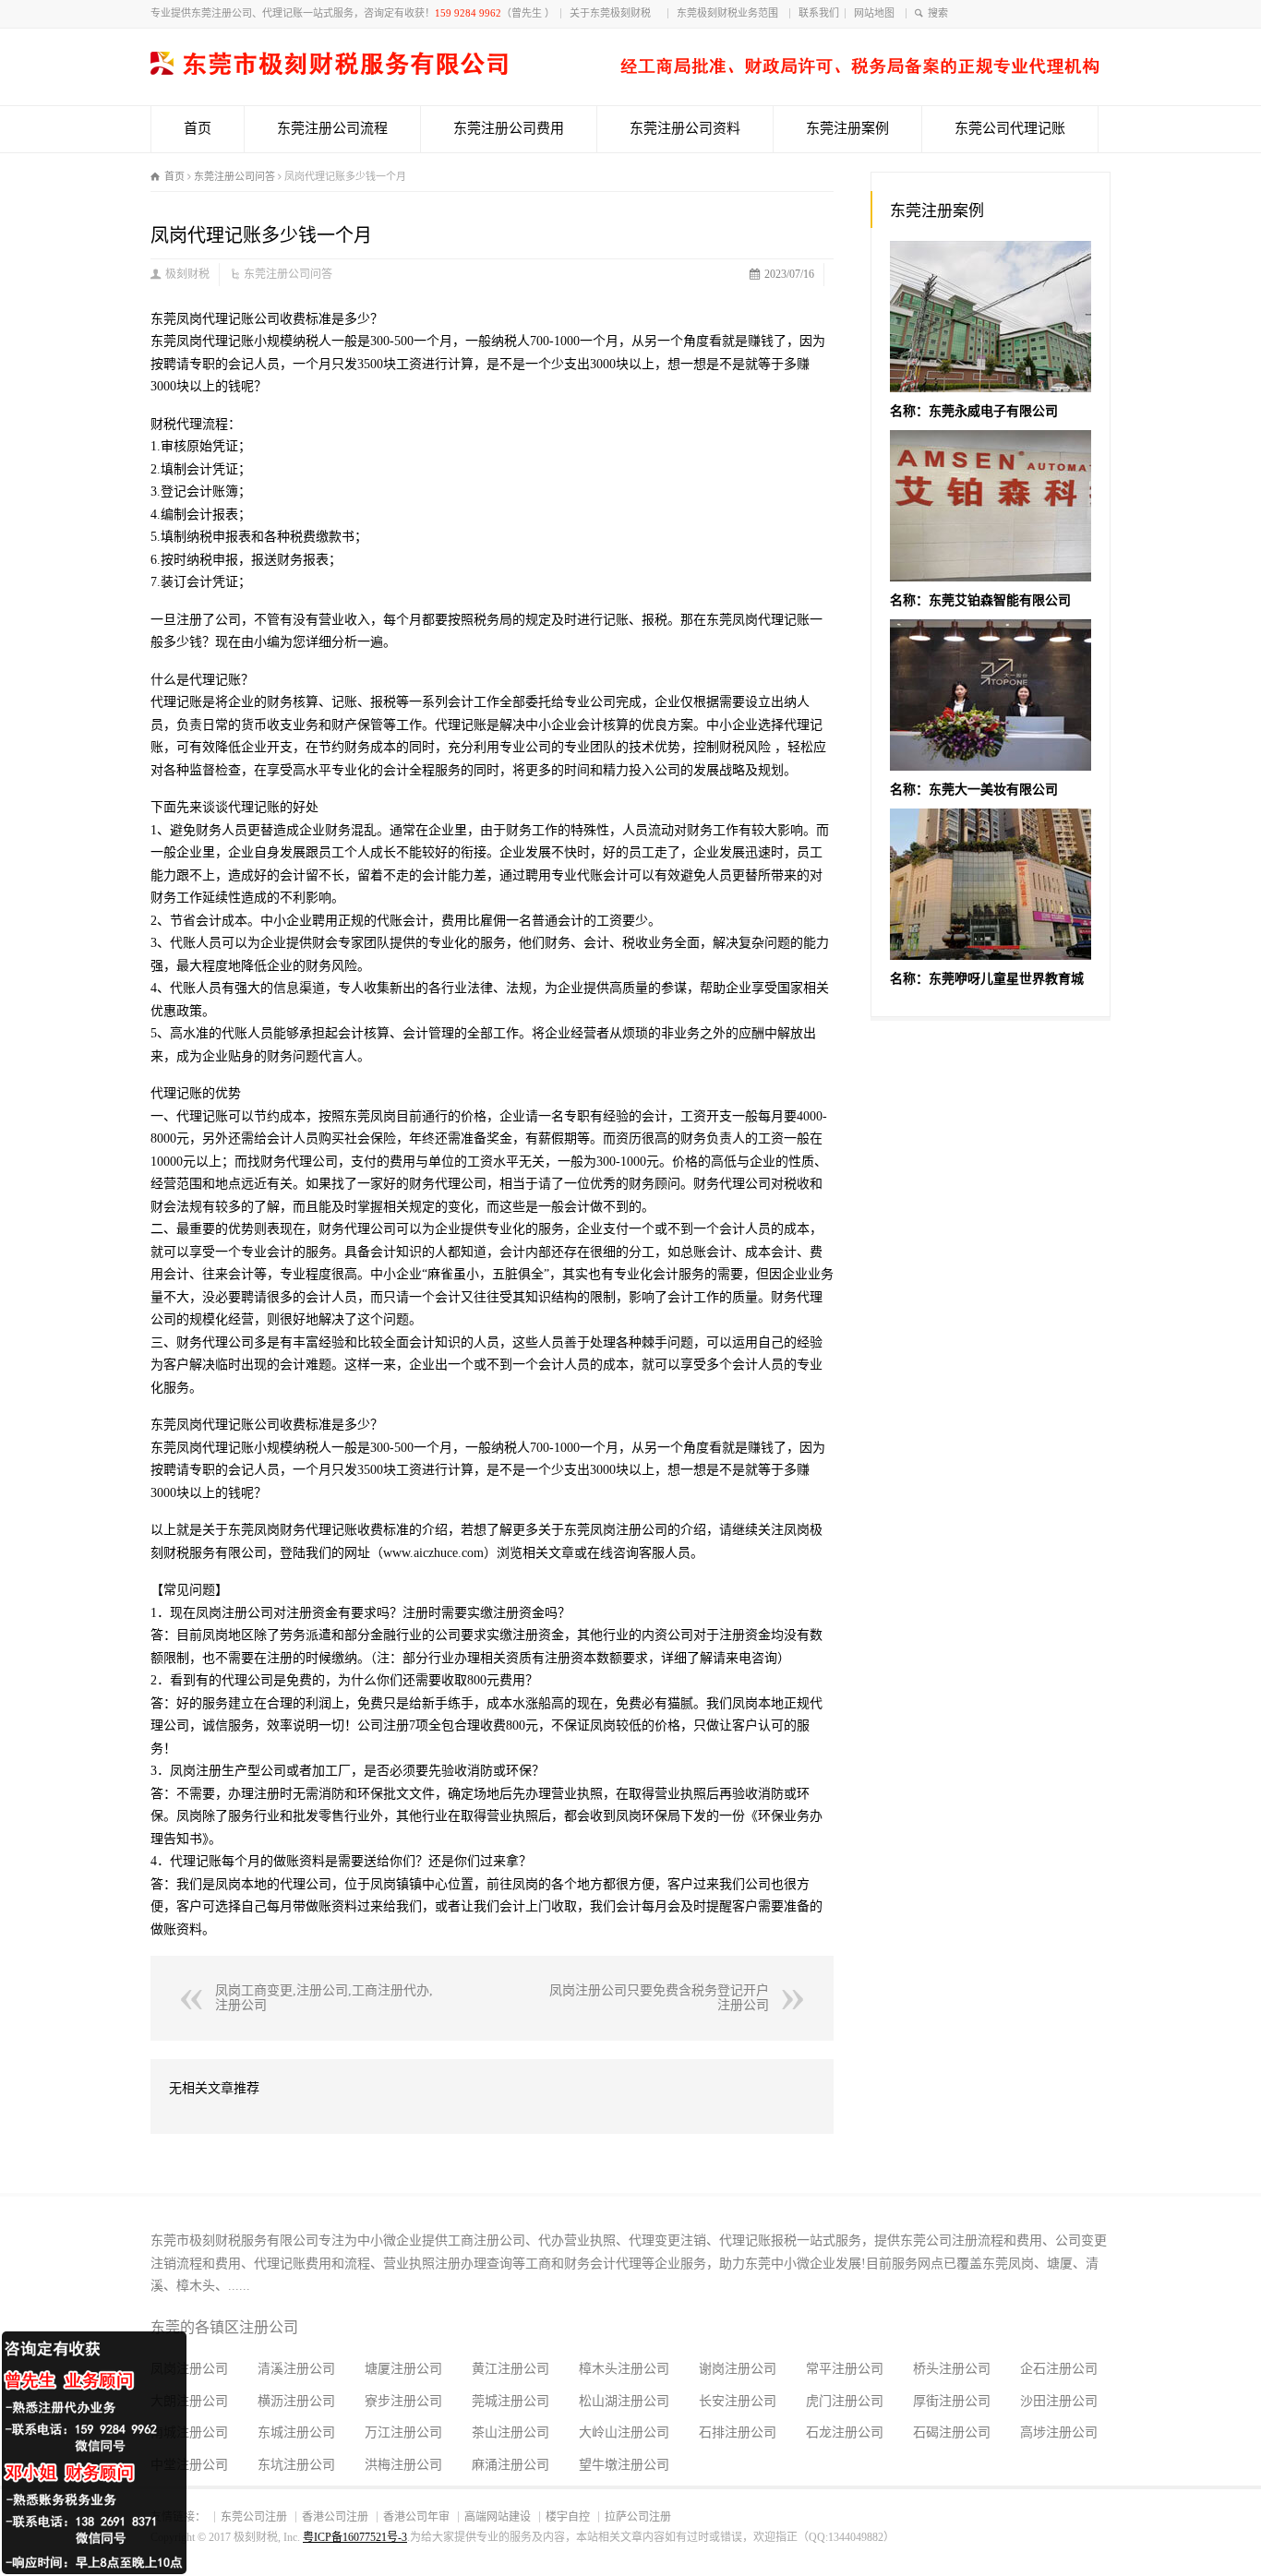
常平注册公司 (845, 2369)
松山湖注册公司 (624, 2401)
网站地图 (877, 13)
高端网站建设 (498, 2517)
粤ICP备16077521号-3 (355, 2537)
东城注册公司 (296, 2432)
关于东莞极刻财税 (616, 13)
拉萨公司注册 (638, 2517)
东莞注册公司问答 (288, 274)
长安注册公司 (738, 2401)
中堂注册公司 (189, 2465)
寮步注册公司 (403, 2401)
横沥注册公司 (296, 2401)
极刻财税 (187, 274)
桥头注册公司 (952, 2369)
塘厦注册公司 (403, 2369)
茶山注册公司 (510, 2432)
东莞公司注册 (254, 2517)
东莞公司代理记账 (1010, 128)
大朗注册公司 (189, 2401)
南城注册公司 (189, 2432)
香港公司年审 (416, 2517)
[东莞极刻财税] (625, 71)
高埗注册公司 (1059, 2432)
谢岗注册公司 (738, 2369)
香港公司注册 (335, 2517)
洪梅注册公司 (403, 2465)
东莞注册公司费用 (509, 128)
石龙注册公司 (845, 2432)
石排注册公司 (738, 2432)
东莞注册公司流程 (332, 128)
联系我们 (819, 13)
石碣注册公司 (952, 2432)
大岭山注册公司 (624, 2432)
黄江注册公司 (510, 2369)
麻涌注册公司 (510, 2465)
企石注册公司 (1059, 2369)
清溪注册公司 (296, 2369)
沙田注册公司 (1059, 2401)
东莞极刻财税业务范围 (730, 13)
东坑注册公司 (296, 2465)
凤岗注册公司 (189, 2369)
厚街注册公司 (952, 2401)
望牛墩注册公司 (624, 2465)
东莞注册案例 (847, 128)
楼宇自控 (568, 2517)
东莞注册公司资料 (685, 128)
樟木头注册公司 (624, 2369)
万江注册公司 (403, 2432)
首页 (198, 128)
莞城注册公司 (510, 2401)
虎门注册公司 (845, 2401)
